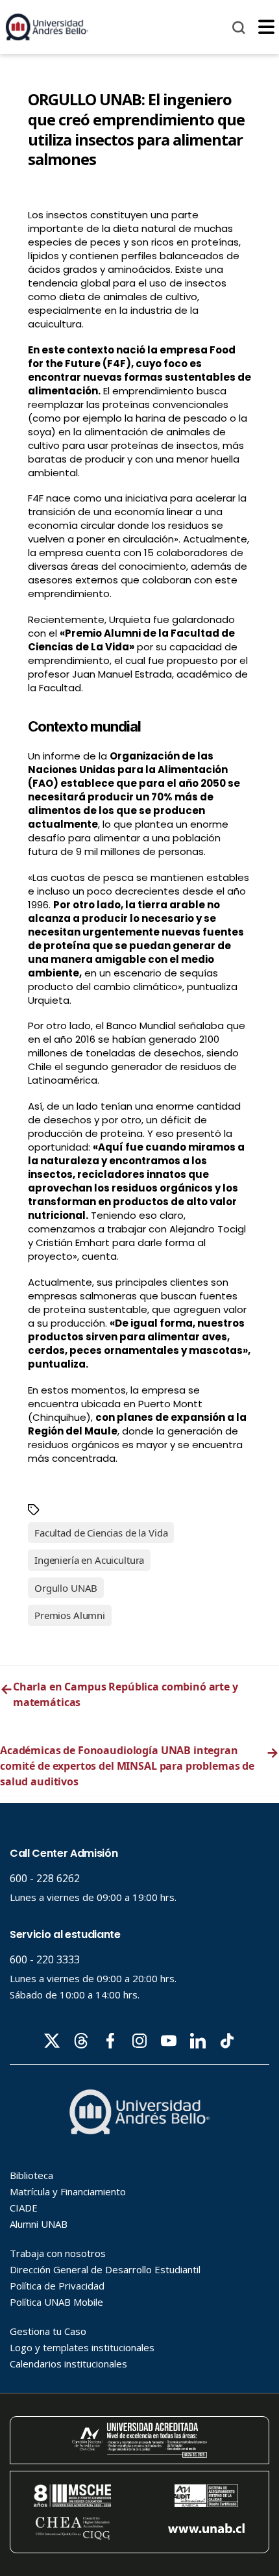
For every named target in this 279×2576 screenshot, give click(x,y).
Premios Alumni (70, 1615)
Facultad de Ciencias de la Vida (101, 1533)
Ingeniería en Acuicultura (89, 1560)
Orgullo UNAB (66, 1588)
